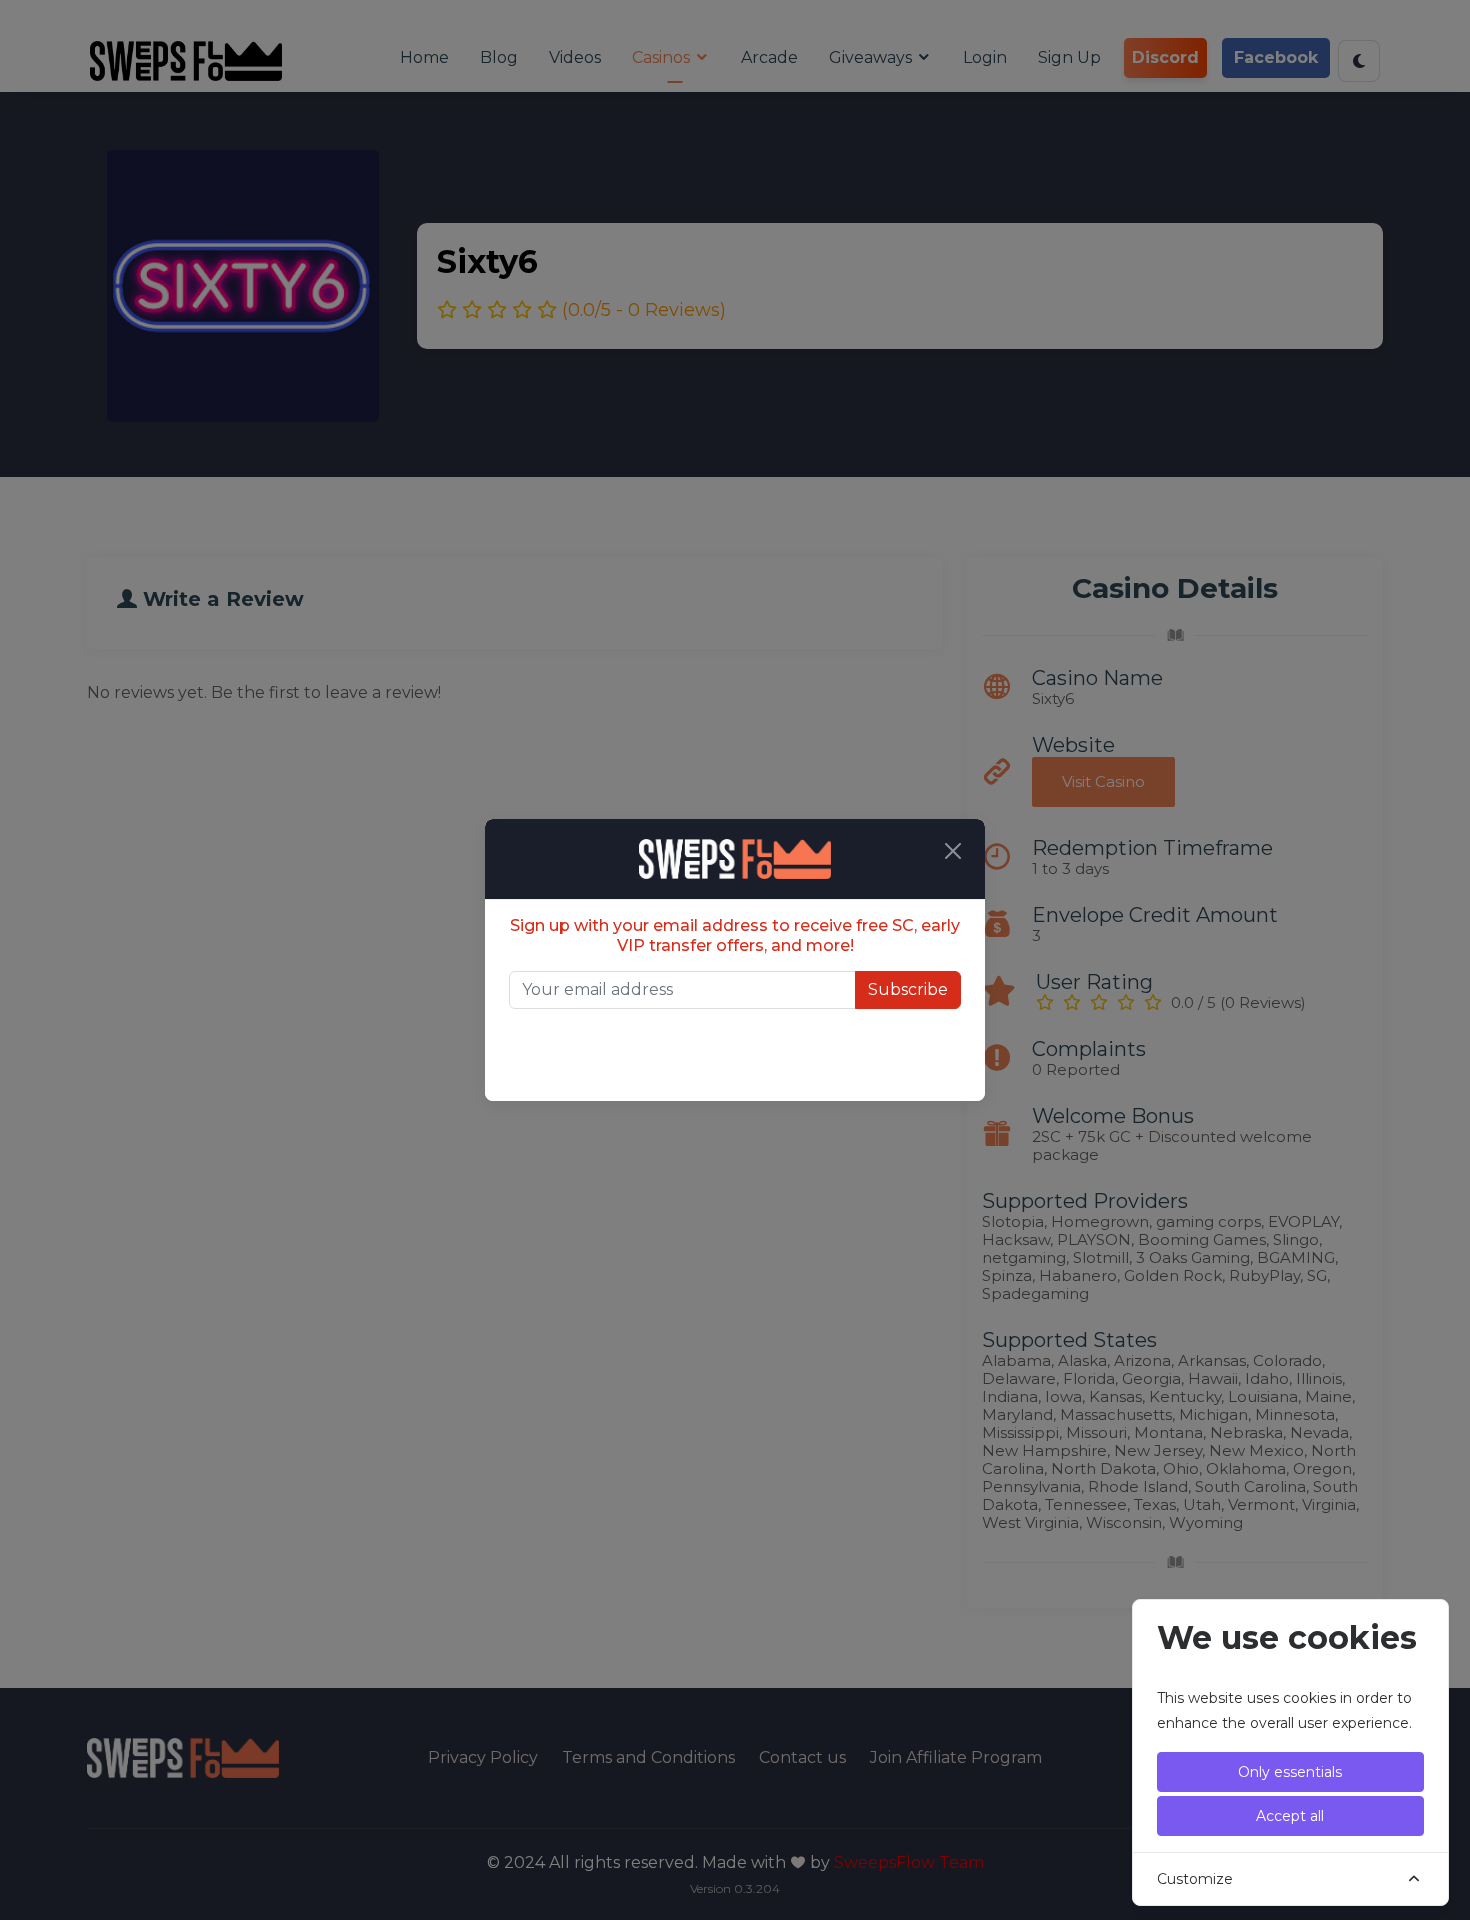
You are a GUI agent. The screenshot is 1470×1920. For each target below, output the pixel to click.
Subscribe (908, 989)
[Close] (953, 851)
